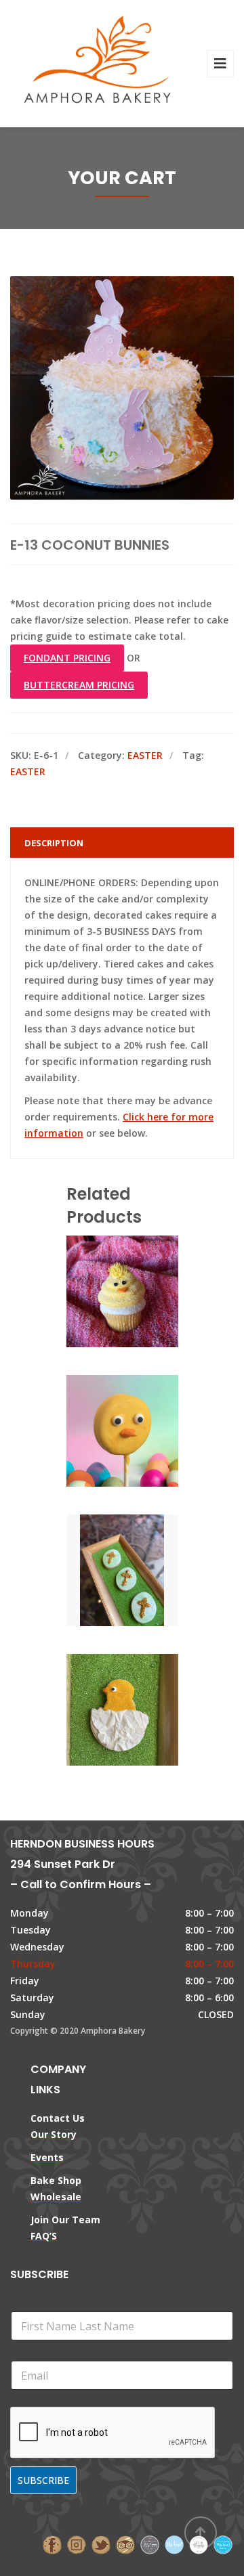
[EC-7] (99, 1573)
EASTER (145, 755)
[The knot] (174, 2544)
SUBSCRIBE (43, 2480)
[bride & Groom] (150, 2544)
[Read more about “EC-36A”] (145, 1712)
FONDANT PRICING (67, 658)
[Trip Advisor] (125, 2544)
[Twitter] (101, 2544)
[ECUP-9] (99, 1294)
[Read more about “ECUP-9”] (145, 1294)
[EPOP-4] (99, 1433)
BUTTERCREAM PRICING (79, 685)
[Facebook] (52, 2544)
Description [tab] (54, 843)
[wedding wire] (223, 2544)
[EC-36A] (99, 1712)
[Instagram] (77, 2544)
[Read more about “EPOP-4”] (145, 1433)
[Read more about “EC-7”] (145, 1573)
